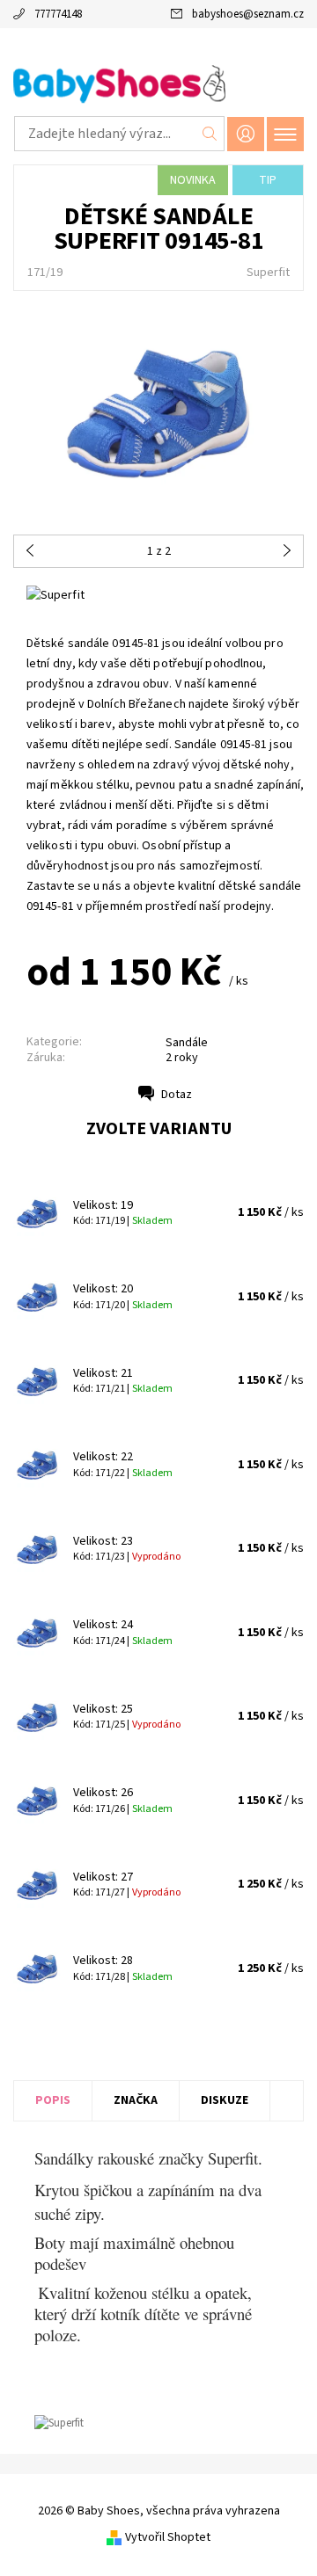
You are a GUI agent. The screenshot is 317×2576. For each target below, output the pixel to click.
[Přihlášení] (246, 134)
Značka (136, 2100)
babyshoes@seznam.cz (248, 14)
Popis (53, 2100)
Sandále (187, 1043)
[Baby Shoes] (158, 86)
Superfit (268, 273)
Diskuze (225, 2100)
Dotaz (177, 1095)
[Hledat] (210, 134)
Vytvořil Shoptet (168, 2537)
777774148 (58, 14)
